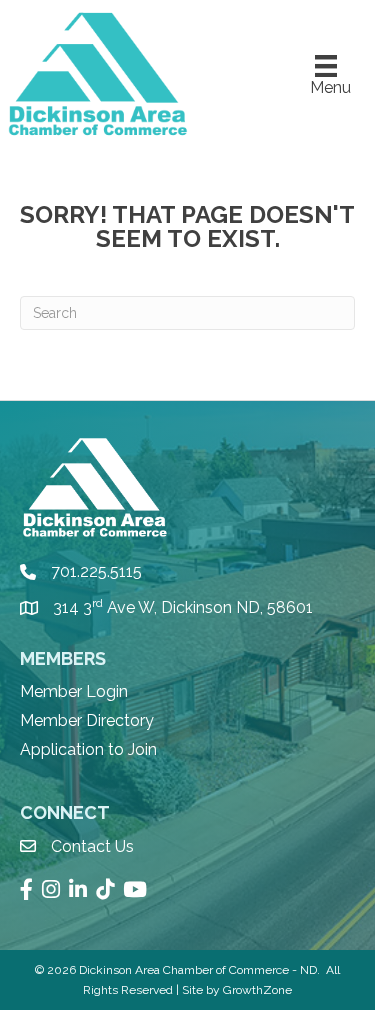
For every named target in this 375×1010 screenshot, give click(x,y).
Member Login (74, 691)
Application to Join (88, 749)
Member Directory (87, 720)
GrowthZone (257, 990)
